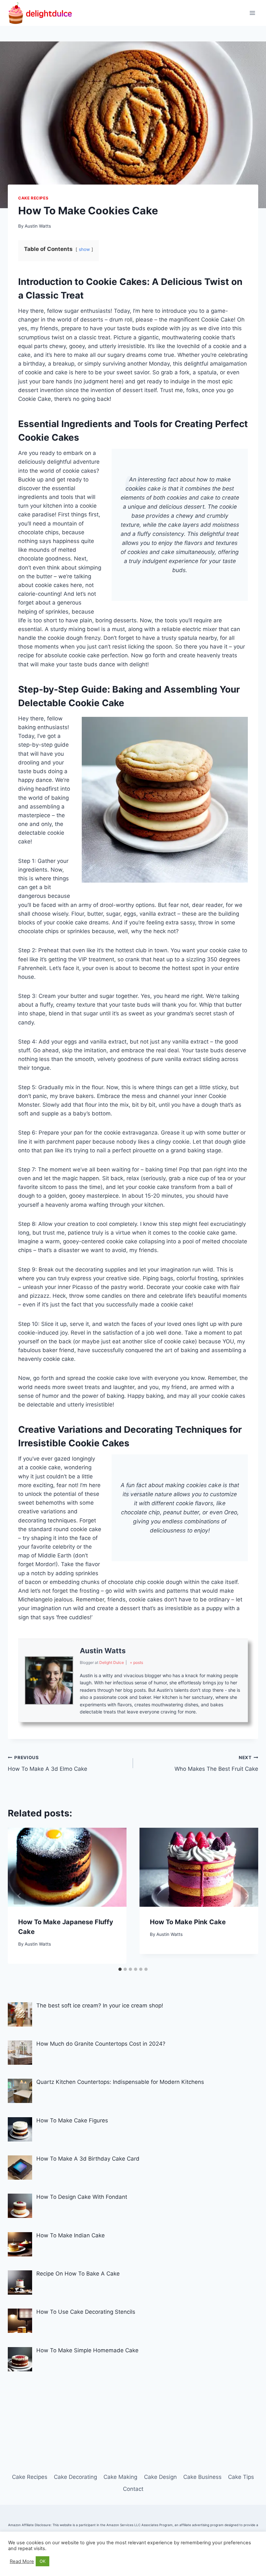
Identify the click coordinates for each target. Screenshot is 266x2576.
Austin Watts (38, 226)
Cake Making (120, 2477)
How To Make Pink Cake (188, 1922)
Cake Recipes (33, 198)
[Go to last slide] (19, 1896)
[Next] (247, 1896)
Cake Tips (241, 2477)
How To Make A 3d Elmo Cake (48, 1763)
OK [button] (42, 2561)
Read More (22, 2561)
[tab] (120, 1969)
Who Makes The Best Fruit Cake (216, 1763)
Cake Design (160, 2477)
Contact (133, 2489)
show (84, 249)
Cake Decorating (75, 2477)
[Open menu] (252, 13)
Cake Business (202, 2477)
